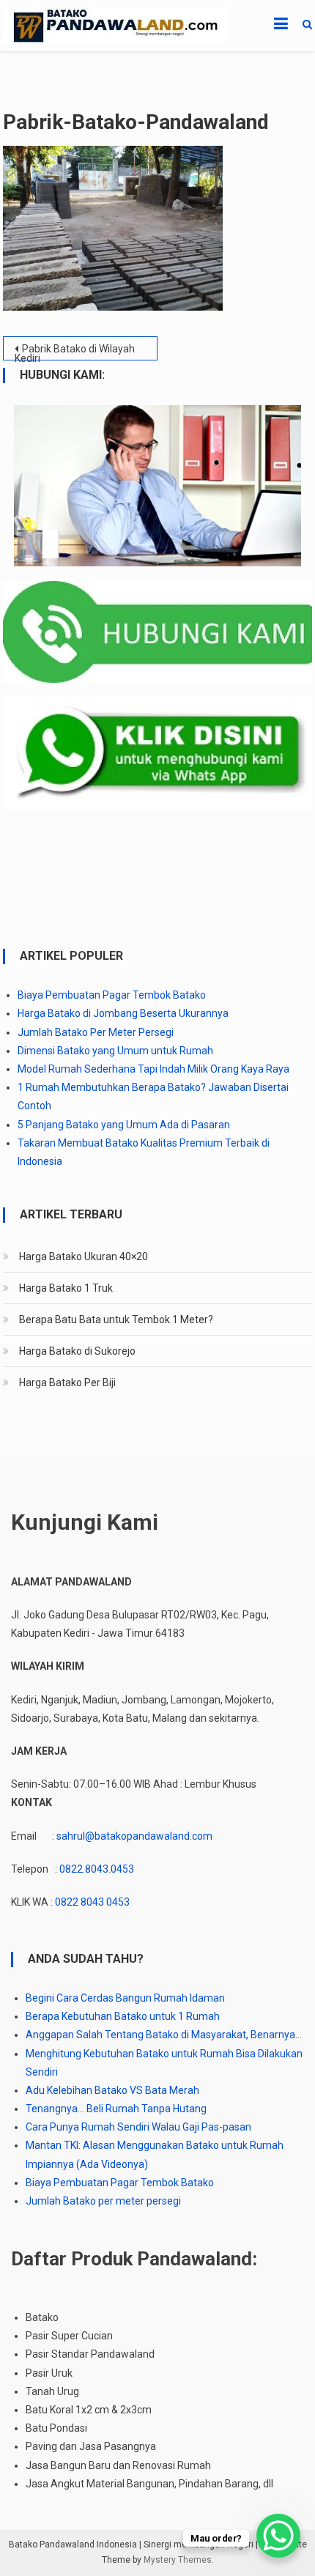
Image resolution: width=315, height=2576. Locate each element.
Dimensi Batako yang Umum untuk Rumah (115, 1051)
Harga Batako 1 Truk (66, 1288)
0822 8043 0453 (92, 1902)
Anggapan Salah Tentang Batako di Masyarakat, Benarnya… (164, 2035)
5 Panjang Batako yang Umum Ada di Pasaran (124, 1125)
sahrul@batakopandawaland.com (134, 1836)
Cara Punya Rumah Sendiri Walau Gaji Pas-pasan (138, 2127)
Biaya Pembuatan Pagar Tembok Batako (112, 995)
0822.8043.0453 (97, 1869)
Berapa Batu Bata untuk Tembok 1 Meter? (116, 1320)
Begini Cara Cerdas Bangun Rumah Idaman (125, 1998)
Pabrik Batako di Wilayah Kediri (75, 352)
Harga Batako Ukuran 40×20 (84, 1256)
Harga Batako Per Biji (67, 1383)
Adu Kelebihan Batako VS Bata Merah (112, 2090)
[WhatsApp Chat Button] (278, 2536)
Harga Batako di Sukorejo (77, 1351)
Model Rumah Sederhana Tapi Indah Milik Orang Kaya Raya (153, 1069)
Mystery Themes (178, 2560)
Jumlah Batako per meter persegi (103, 2201)
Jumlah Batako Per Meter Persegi (96, 1032)
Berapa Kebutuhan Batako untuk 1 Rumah (123, 2016)
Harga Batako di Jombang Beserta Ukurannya (123, 1013)
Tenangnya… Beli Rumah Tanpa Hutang (116, 2109)
